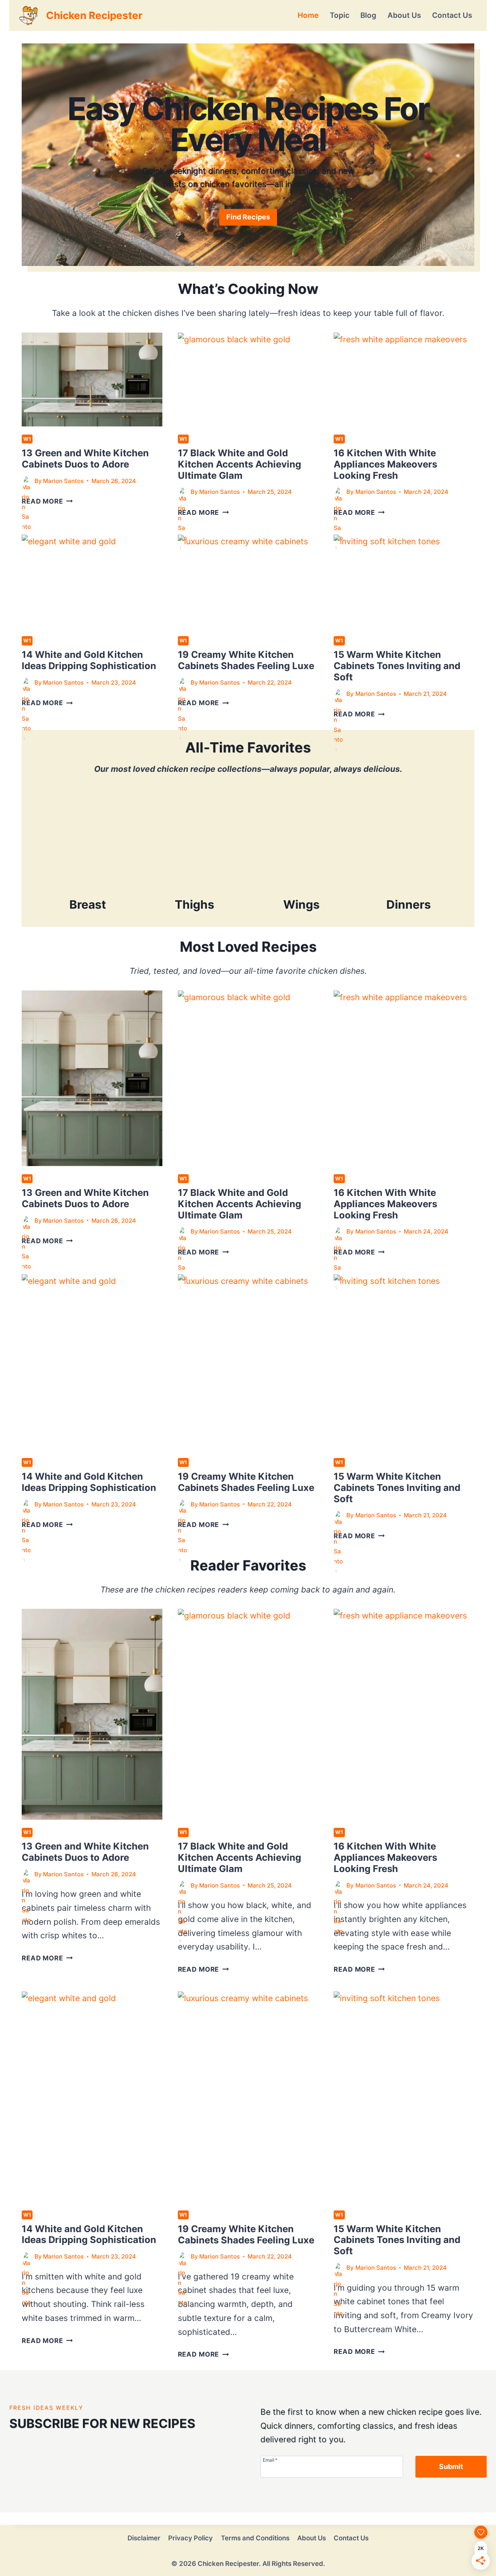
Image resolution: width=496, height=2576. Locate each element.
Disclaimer (144, 2538)
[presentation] (92, 380)
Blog (368, 15)
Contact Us (452, 15)
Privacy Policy (190, 2538)
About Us (404, 15)
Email (270, 2460)
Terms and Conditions (255, 2538)
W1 (27, 439)
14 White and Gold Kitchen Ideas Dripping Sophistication (89, 660)
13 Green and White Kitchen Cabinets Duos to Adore (85, 459)
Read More (47, 501)
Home (308, 15)
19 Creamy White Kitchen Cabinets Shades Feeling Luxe (246, 660)
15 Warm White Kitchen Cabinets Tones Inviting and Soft (397, 666)
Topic (340, 15)
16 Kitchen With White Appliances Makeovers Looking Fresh (385, 464)
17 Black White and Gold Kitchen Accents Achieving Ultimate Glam (239, 464)
